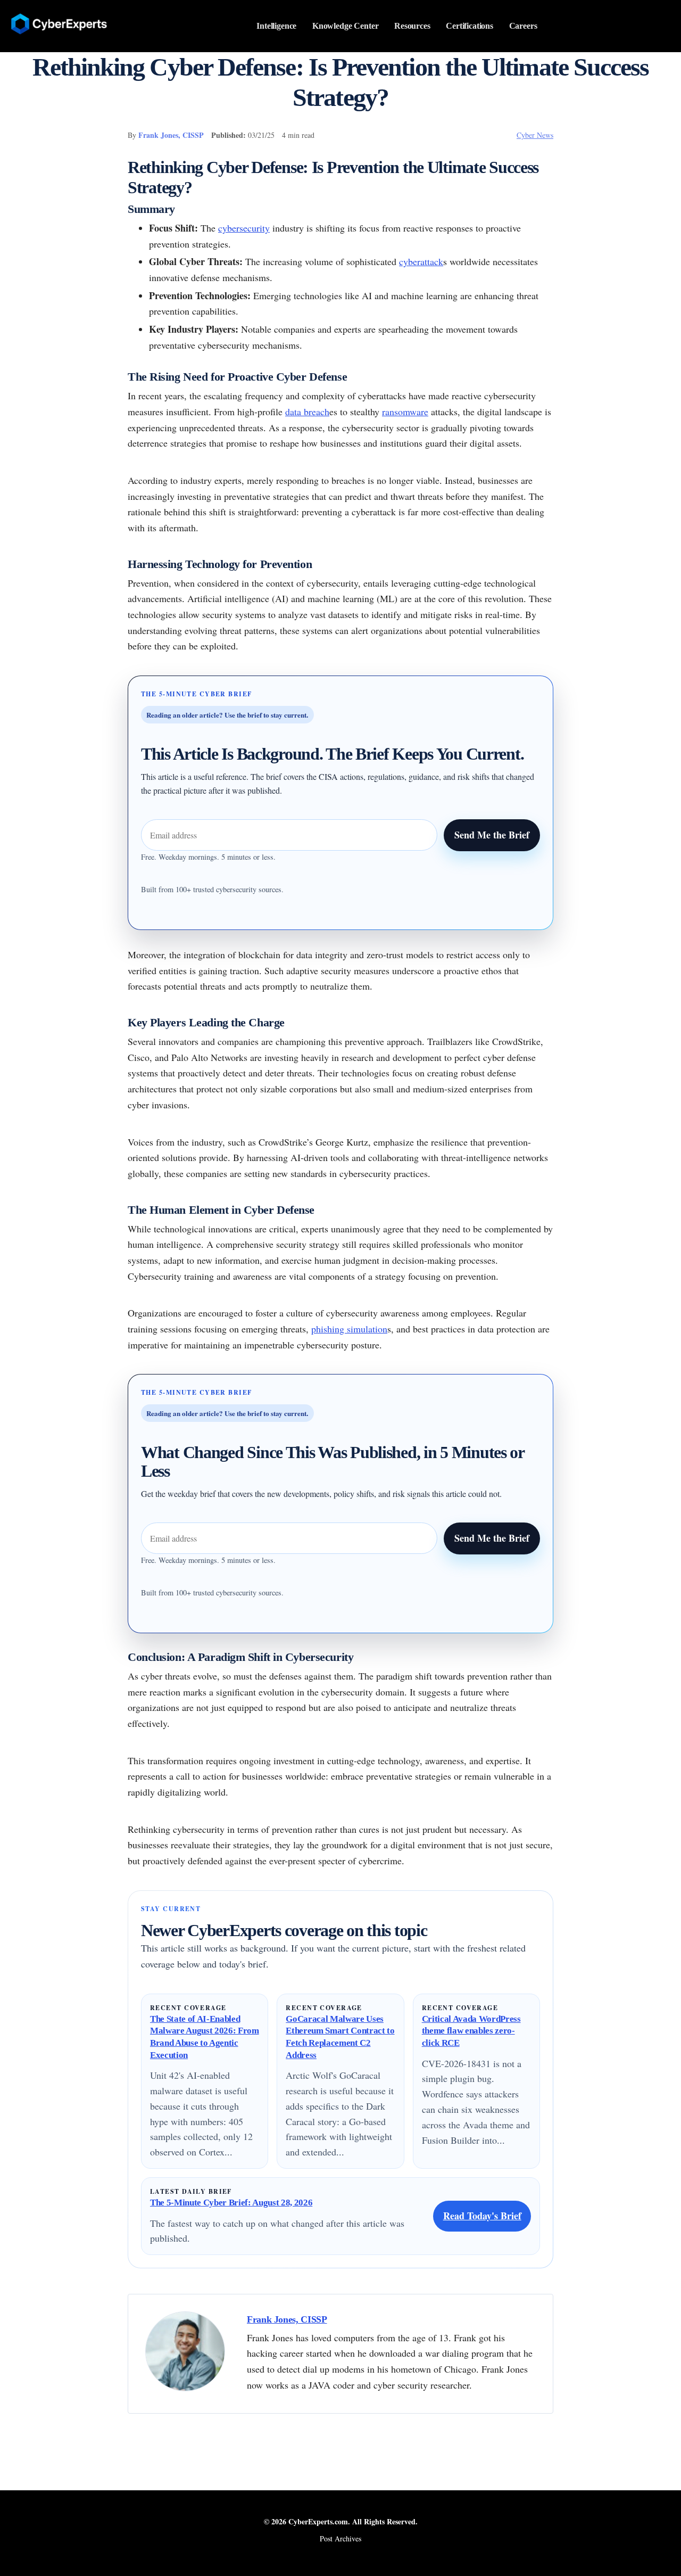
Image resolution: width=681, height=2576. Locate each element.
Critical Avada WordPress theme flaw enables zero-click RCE (471, 2031)
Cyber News (535, 135)
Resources (412, 26)
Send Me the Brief (492, 835)
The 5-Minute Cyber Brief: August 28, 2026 (231, 2203)
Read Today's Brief (482, 2216)
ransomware (405, 411)
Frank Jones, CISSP (171, 135)
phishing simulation (349, 1329)
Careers (523, 26)
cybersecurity (244, 228)
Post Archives (340, 2538)
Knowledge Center (346, 26)
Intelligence (276, 26)
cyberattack (421, 261)
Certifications (470, 26)
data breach (307, 411)
